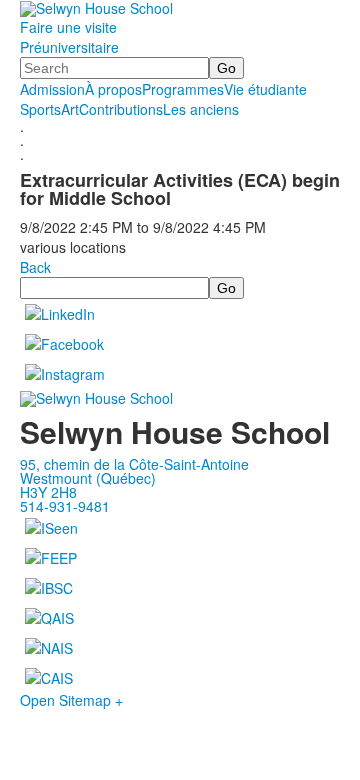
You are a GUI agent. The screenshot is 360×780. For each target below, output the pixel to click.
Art (70, 109)
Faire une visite (68, 27)
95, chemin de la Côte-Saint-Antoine (134, 464)
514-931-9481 (65, 506)
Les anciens (201, 109)
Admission (52, 89)
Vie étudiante (265, 89)
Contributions (121, 109)
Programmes (183, 89)
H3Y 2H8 (48, 492)
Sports (40, 109)
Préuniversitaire (69, 47)
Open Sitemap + (71, 700)
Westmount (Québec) (88, 478)
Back (35, 267)
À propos (113, 89)
